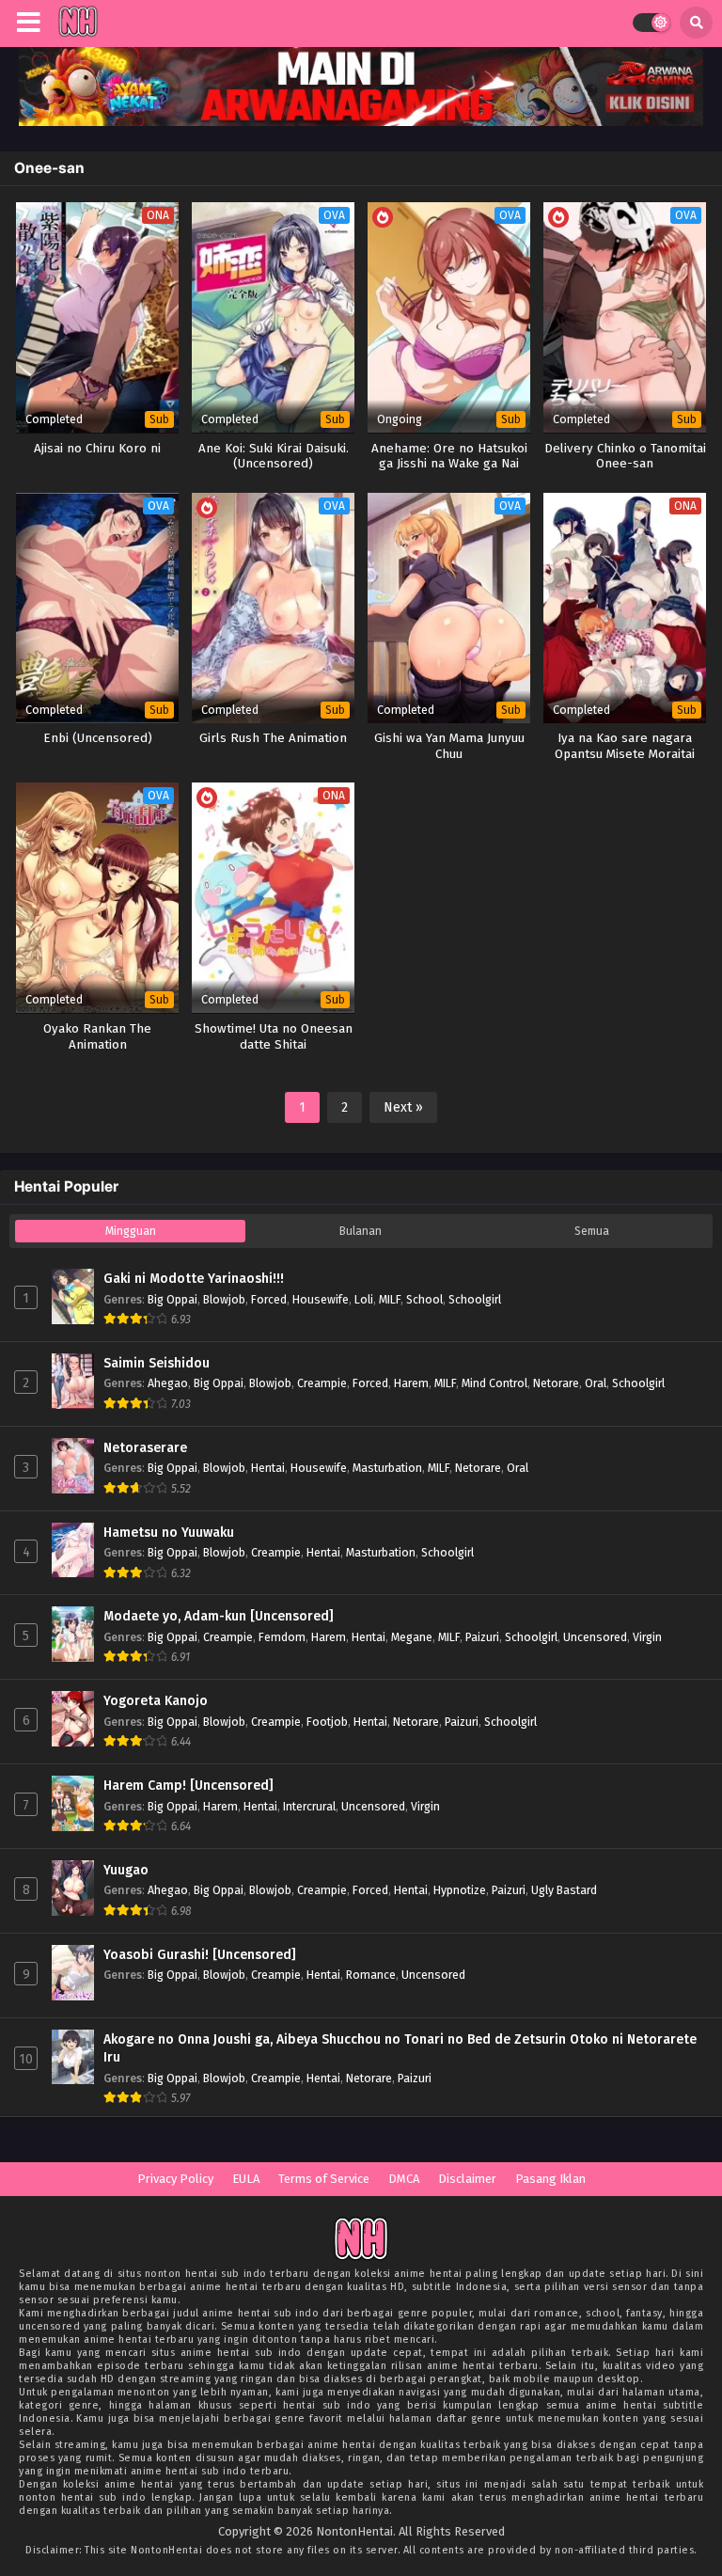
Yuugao (126, 1870)
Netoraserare (145, 1448)
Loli (364, 1299)
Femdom (282, 1637)
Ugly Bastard (564, 1890)
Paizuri (482, 1637)
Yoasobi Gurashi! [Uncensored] (200, 1955)
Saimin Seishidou (157, 1363)
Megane (412, 1637)
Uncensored (595, 1637)
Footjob (327, 1722)
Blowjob (224, 1299)
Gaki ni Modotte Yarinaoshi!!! (194, 1279)
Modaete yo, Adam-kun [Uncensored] (219, 1616)
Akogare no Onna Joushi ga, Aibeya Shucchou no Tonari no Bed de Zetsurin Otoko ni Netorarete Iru (400, 2049)
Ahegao (168, 1383)
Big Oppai (173, 1299)
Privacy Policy (175, 2179)
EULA (246, 2179)
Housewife (321, 1299)
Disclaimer (467, 2179)
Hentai (268, 1468)
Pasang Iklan (550, 2179)
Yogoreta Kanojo (156, 1701)
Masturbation (387, 1468)
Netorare (556, 1383)
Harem (411, 1383)
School (424, 1299)
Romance (371, 1975)
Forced (269, 1299)
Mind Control (494, 1383)
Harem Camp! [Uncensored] (188, 1786)
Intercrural (309, 1806)
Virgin (647, 1637)
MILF (390, 1299)
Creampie (322, 1383)
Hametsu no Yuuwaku (169, 1533)
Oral (596, 1383)
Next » (403, 1107)
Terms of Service (324, 2179)
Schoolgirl (475, 1299)
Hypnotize (460, 1890)
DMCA (404, 2179)
